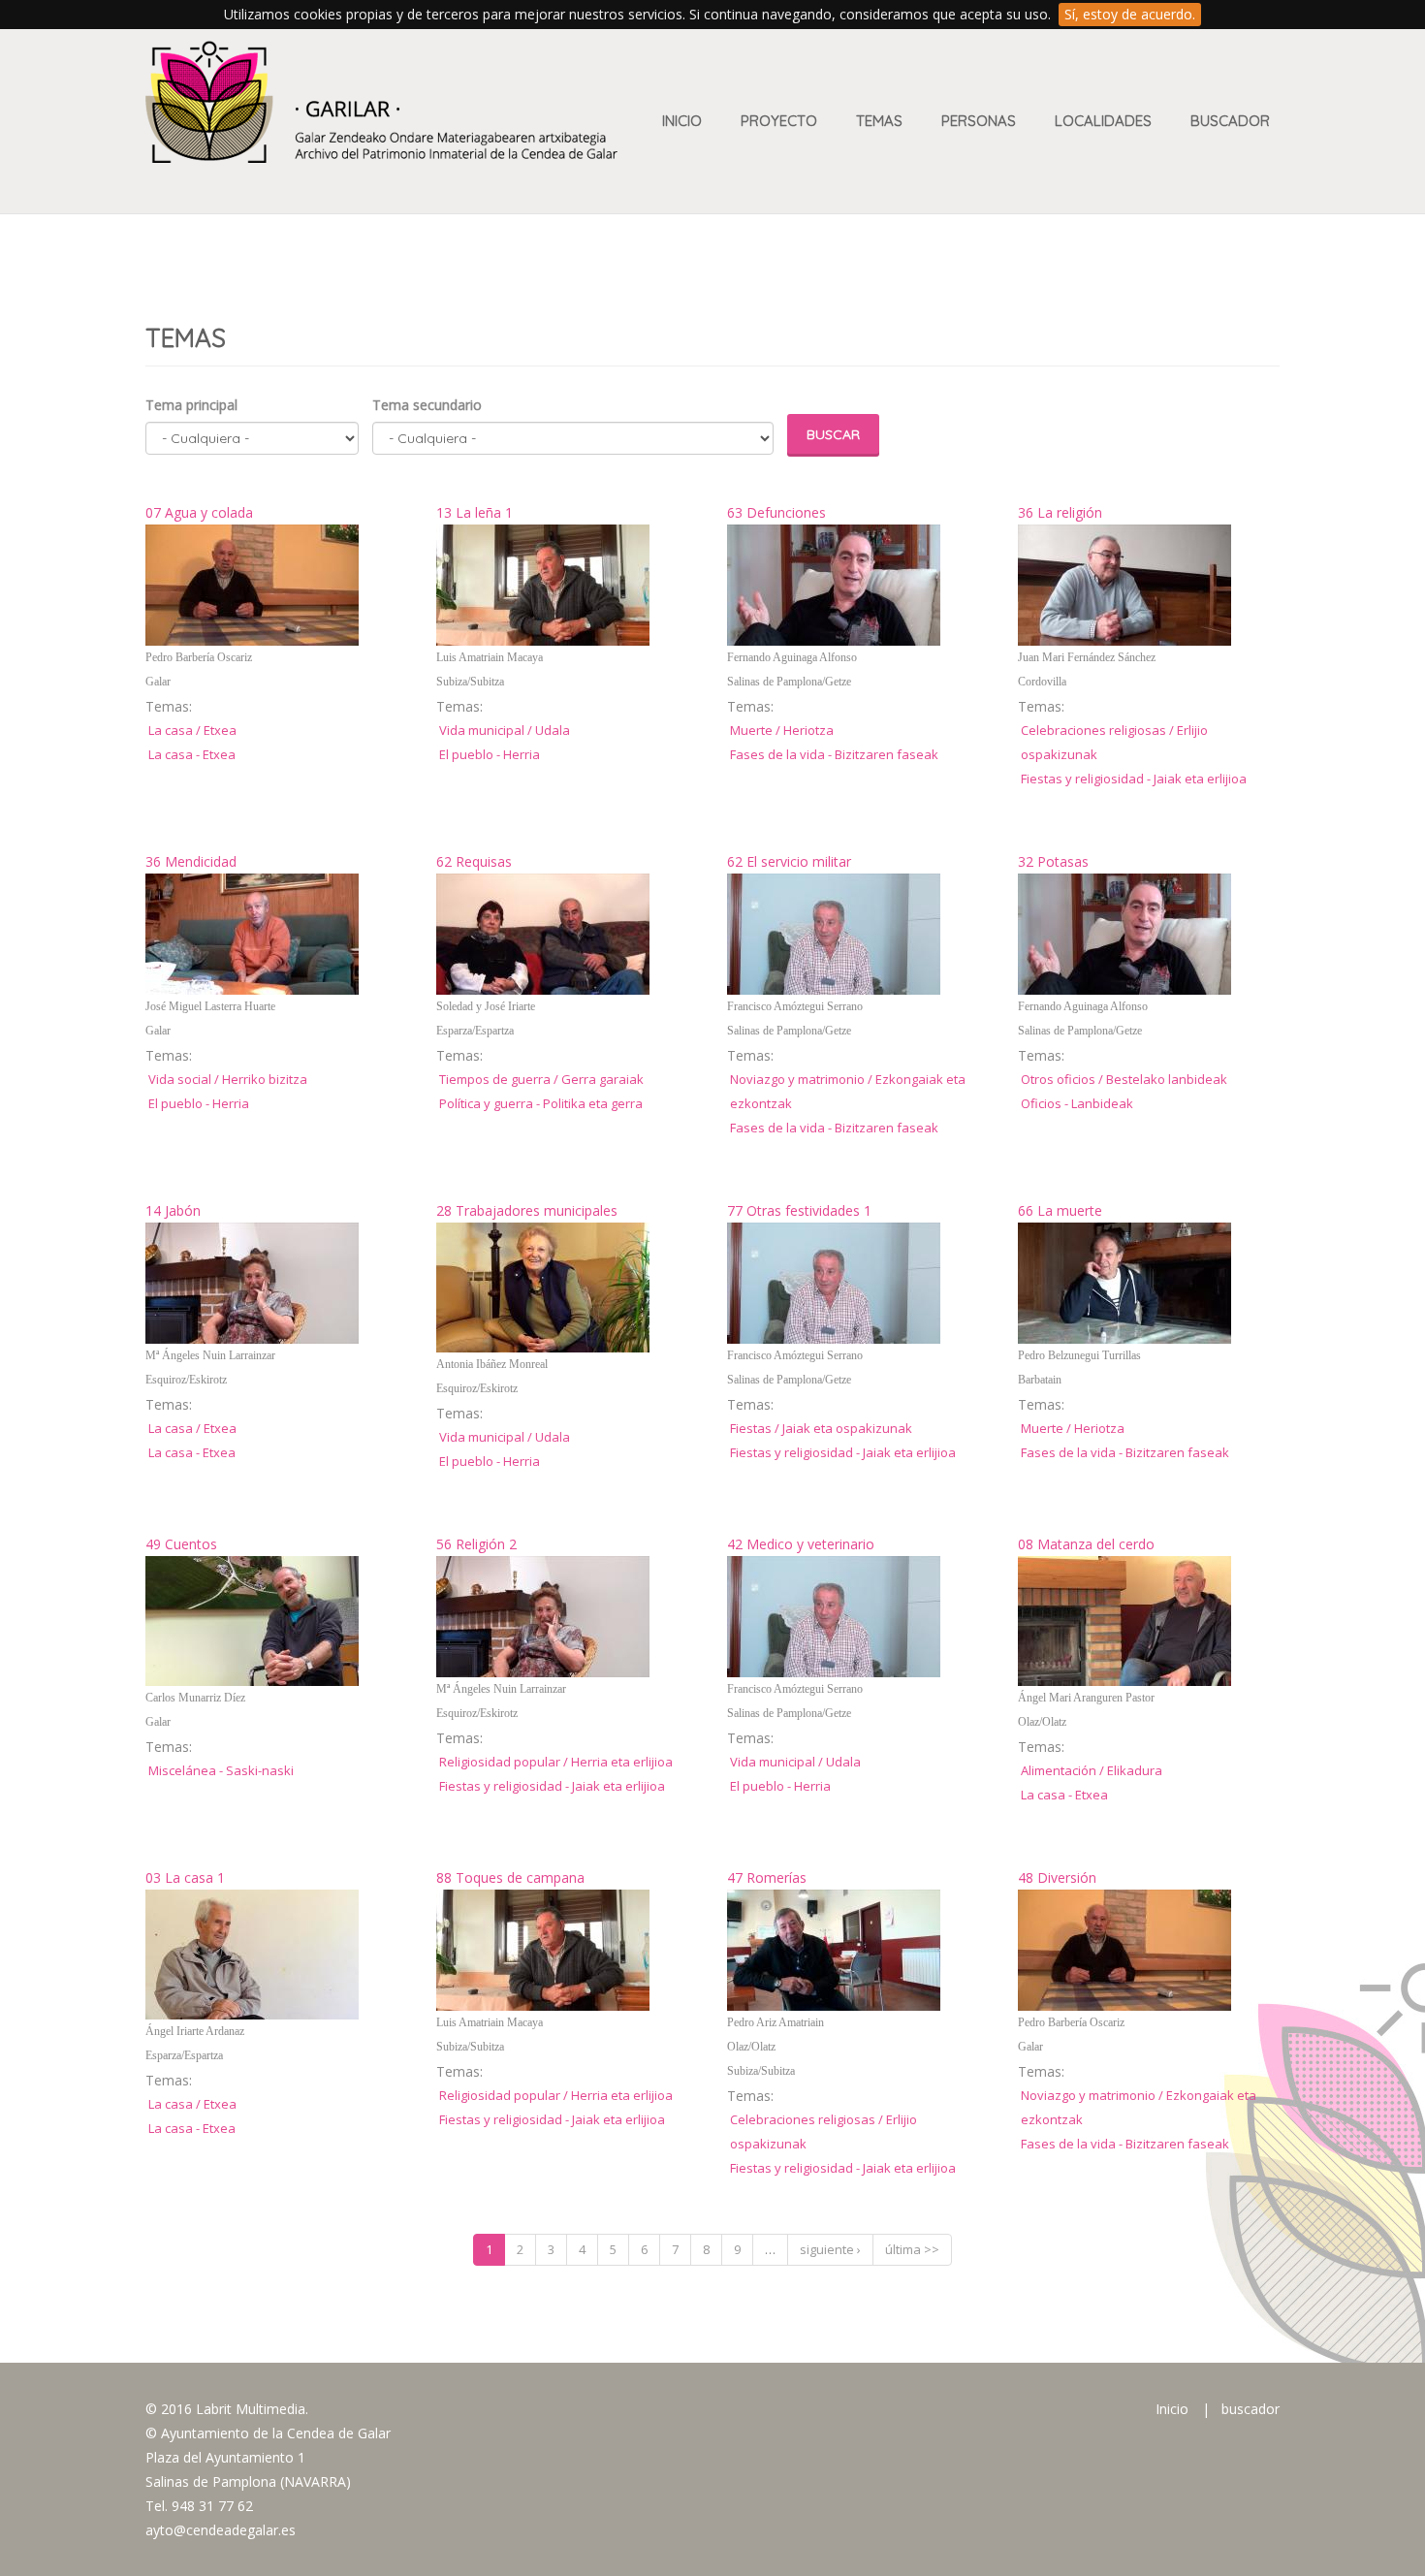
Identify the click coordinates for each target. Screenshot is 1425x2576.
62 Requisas (474, 861)
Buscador (1230, 121)
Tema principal (191, 405)
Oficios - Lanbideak (1077, 1103)
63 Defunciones (776, 512)
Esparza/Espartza (475, 1031)
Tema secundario (427, 405)
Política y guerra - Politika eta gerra (541, 1103)
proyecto (779, 121)
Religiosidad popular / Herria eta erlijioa (556, 1762)
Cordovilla (1042, 682)
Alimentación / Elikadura (1092, 1770)
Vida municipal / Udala (505, 730)
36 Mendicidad (191, 861)
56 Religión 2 (476, 1544)
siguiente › (830, 2249)
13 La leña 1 (475, 512)
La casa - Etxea (192, 754)
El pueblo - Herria (490, 754)
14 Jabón (173, 1210)
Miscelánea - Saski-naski (221, 1770)
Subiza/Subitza (470, 682)
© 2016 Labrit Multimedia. (227, 2409)
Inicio (682, 121)
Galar (158, 682)
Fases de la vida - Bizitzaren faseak (834, 754)
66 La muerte (1060, 1210)
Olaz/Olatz (1042, 1722)
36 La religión (1060, 512)
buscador (1251, 2409)
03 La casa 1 (185, 1877)
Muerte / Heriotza (782, 730)
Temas (879, 121)
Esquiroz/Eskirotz (186, 1380)
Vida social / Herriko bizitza (228, 1079)
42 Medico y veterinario (801, 1544)
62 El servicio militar (789, 861)
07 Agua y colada (199, 512)
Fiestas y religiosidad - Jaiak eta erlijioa (1134, 779)
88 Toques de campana (510, 1877)
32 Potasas (1053, 861)
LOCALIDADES (1103, 121)
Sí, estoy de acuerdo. (1130, 14)
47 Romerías (767, 1877)
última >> (912, 2249)
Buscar (833, 434)
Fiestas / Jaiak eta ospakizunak (821, 1428)
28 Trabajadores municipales (527, 1210)
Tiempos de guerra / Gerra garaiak (541, 1079)
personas (979, 121)
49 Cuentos (181, 1544)
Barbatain (1040, 1380)
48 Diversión (1057, 1877)
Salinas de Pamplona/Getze (789, 682)
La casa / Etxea (192, 730)
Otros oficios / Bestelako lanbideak (1124, 1079)
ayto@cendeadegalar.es (221, 2530)
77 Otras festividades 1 (799, 1210)
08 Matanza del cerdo (1086, 1544)
